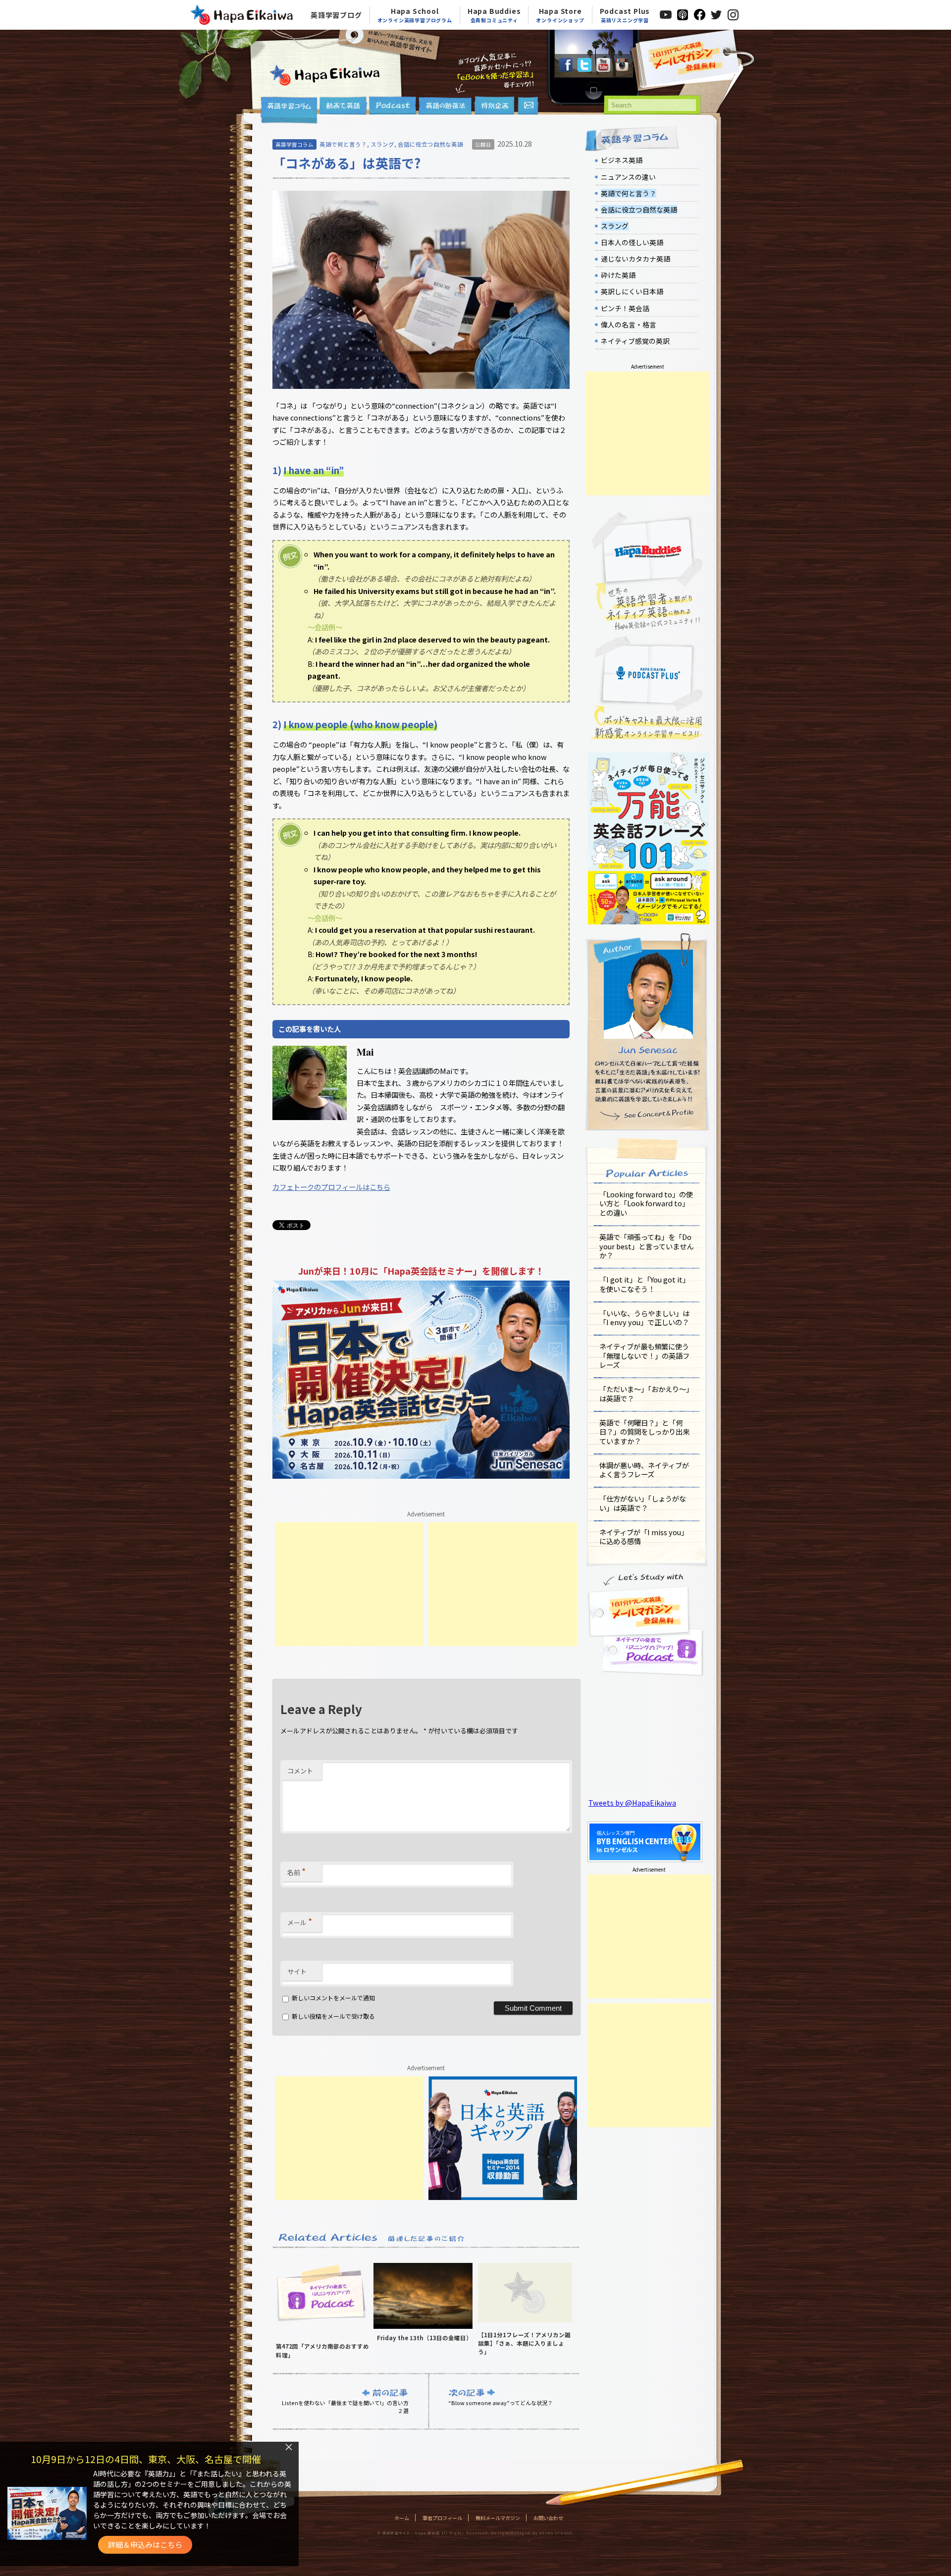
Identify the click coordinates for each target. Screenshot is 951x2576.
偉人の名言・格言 (629, 324)
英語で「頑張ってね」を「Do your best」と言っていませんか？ (646, 1246)
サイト (297, 1971)
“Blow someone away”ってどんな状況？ (501, 2403)
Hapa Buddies (494, 15)
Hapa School (415, 15)
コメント (300, 1771)
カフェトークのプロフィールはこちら (331, 1187)
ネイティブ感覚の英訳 (635, 341)
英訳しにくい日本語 (632, 291)
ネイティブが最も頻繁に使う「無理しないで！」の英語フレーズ (644, 1355)
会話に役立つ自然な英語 (430, 144)
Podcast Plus (625, 15)
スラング (382, 144)
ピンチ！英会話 (625, 308)
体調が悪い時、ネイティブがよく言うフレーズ (644, 1470)
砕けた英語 (618, 275)
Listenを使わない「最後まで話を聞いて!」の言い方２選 (345, 2407)
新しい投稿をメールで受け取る (333, 2016)
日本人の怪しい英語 (632, 242)
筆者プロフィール (442, 2518)
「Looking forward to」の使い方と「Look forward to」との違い (646, 1203)
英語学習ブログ (336, 15)
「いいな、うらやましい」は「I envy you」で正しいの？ (644, 1318)
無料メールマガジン (498, 2518)
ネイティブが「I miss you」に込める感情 (644, 1537)
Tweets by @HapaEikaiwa (632, 1802)
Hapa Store (560, 15)
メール (300, 1921)
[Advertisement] (349, 1584)
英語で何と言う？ (343, 144)
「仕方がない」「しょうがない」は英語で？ (643, 1503)
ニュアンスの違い (628, 177)
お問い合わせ (548, 2518)
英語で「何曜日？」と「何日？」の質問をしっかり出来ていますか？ (644, 1432)
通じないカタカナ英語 (635, 259)
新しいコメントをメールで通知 (333, 1998)
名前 (296, 1871)
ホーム (402, 2518)
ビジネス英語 (622, 160)
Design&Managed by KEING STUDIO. (532, 2533)
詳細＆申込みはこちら (145, 2545)
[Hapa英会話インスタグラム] (622, 69)
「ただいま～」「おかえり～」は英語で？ (646, 1394)
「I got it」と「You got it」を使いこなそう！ (644, 1284)
